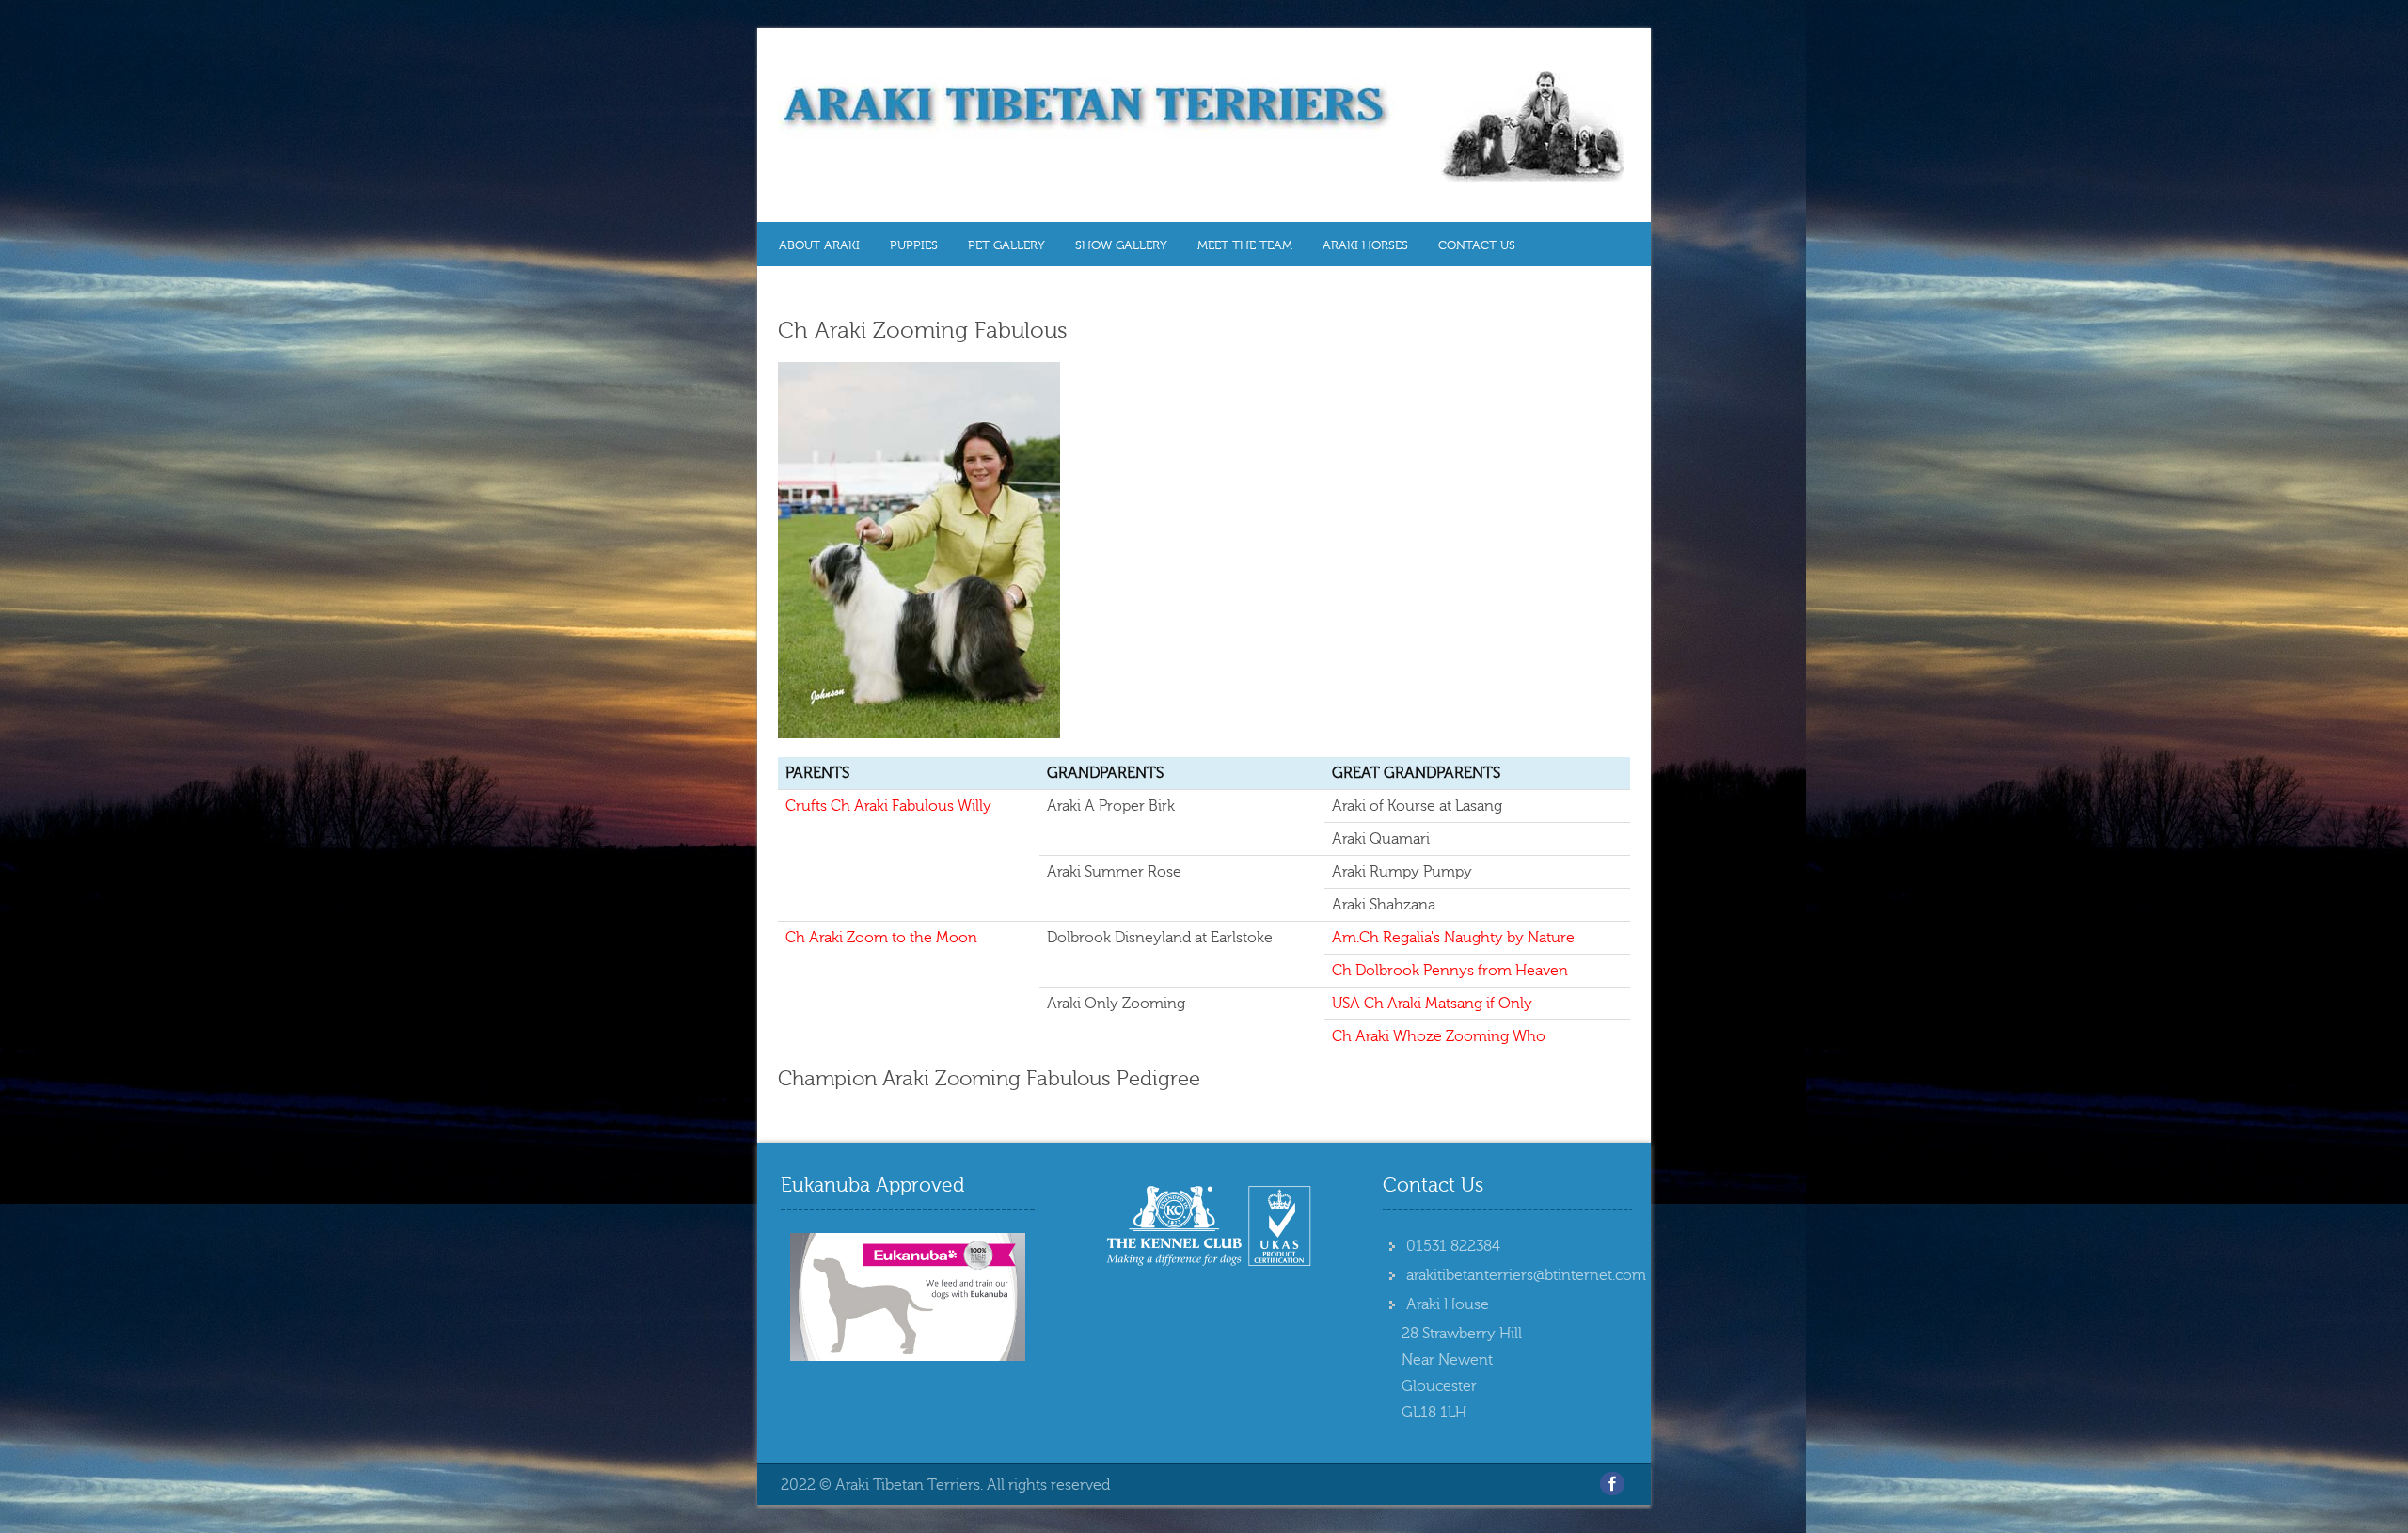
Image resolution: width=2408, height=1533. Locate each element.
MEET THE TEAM (1245, 245)
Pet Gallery (1006, 245)
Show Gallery (1121, 245)
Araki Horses (1365, 245)
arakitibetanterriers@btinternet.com (1526, 1275)
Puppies (914, 245)
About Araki (819, 245)
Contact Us (1477, 245)
